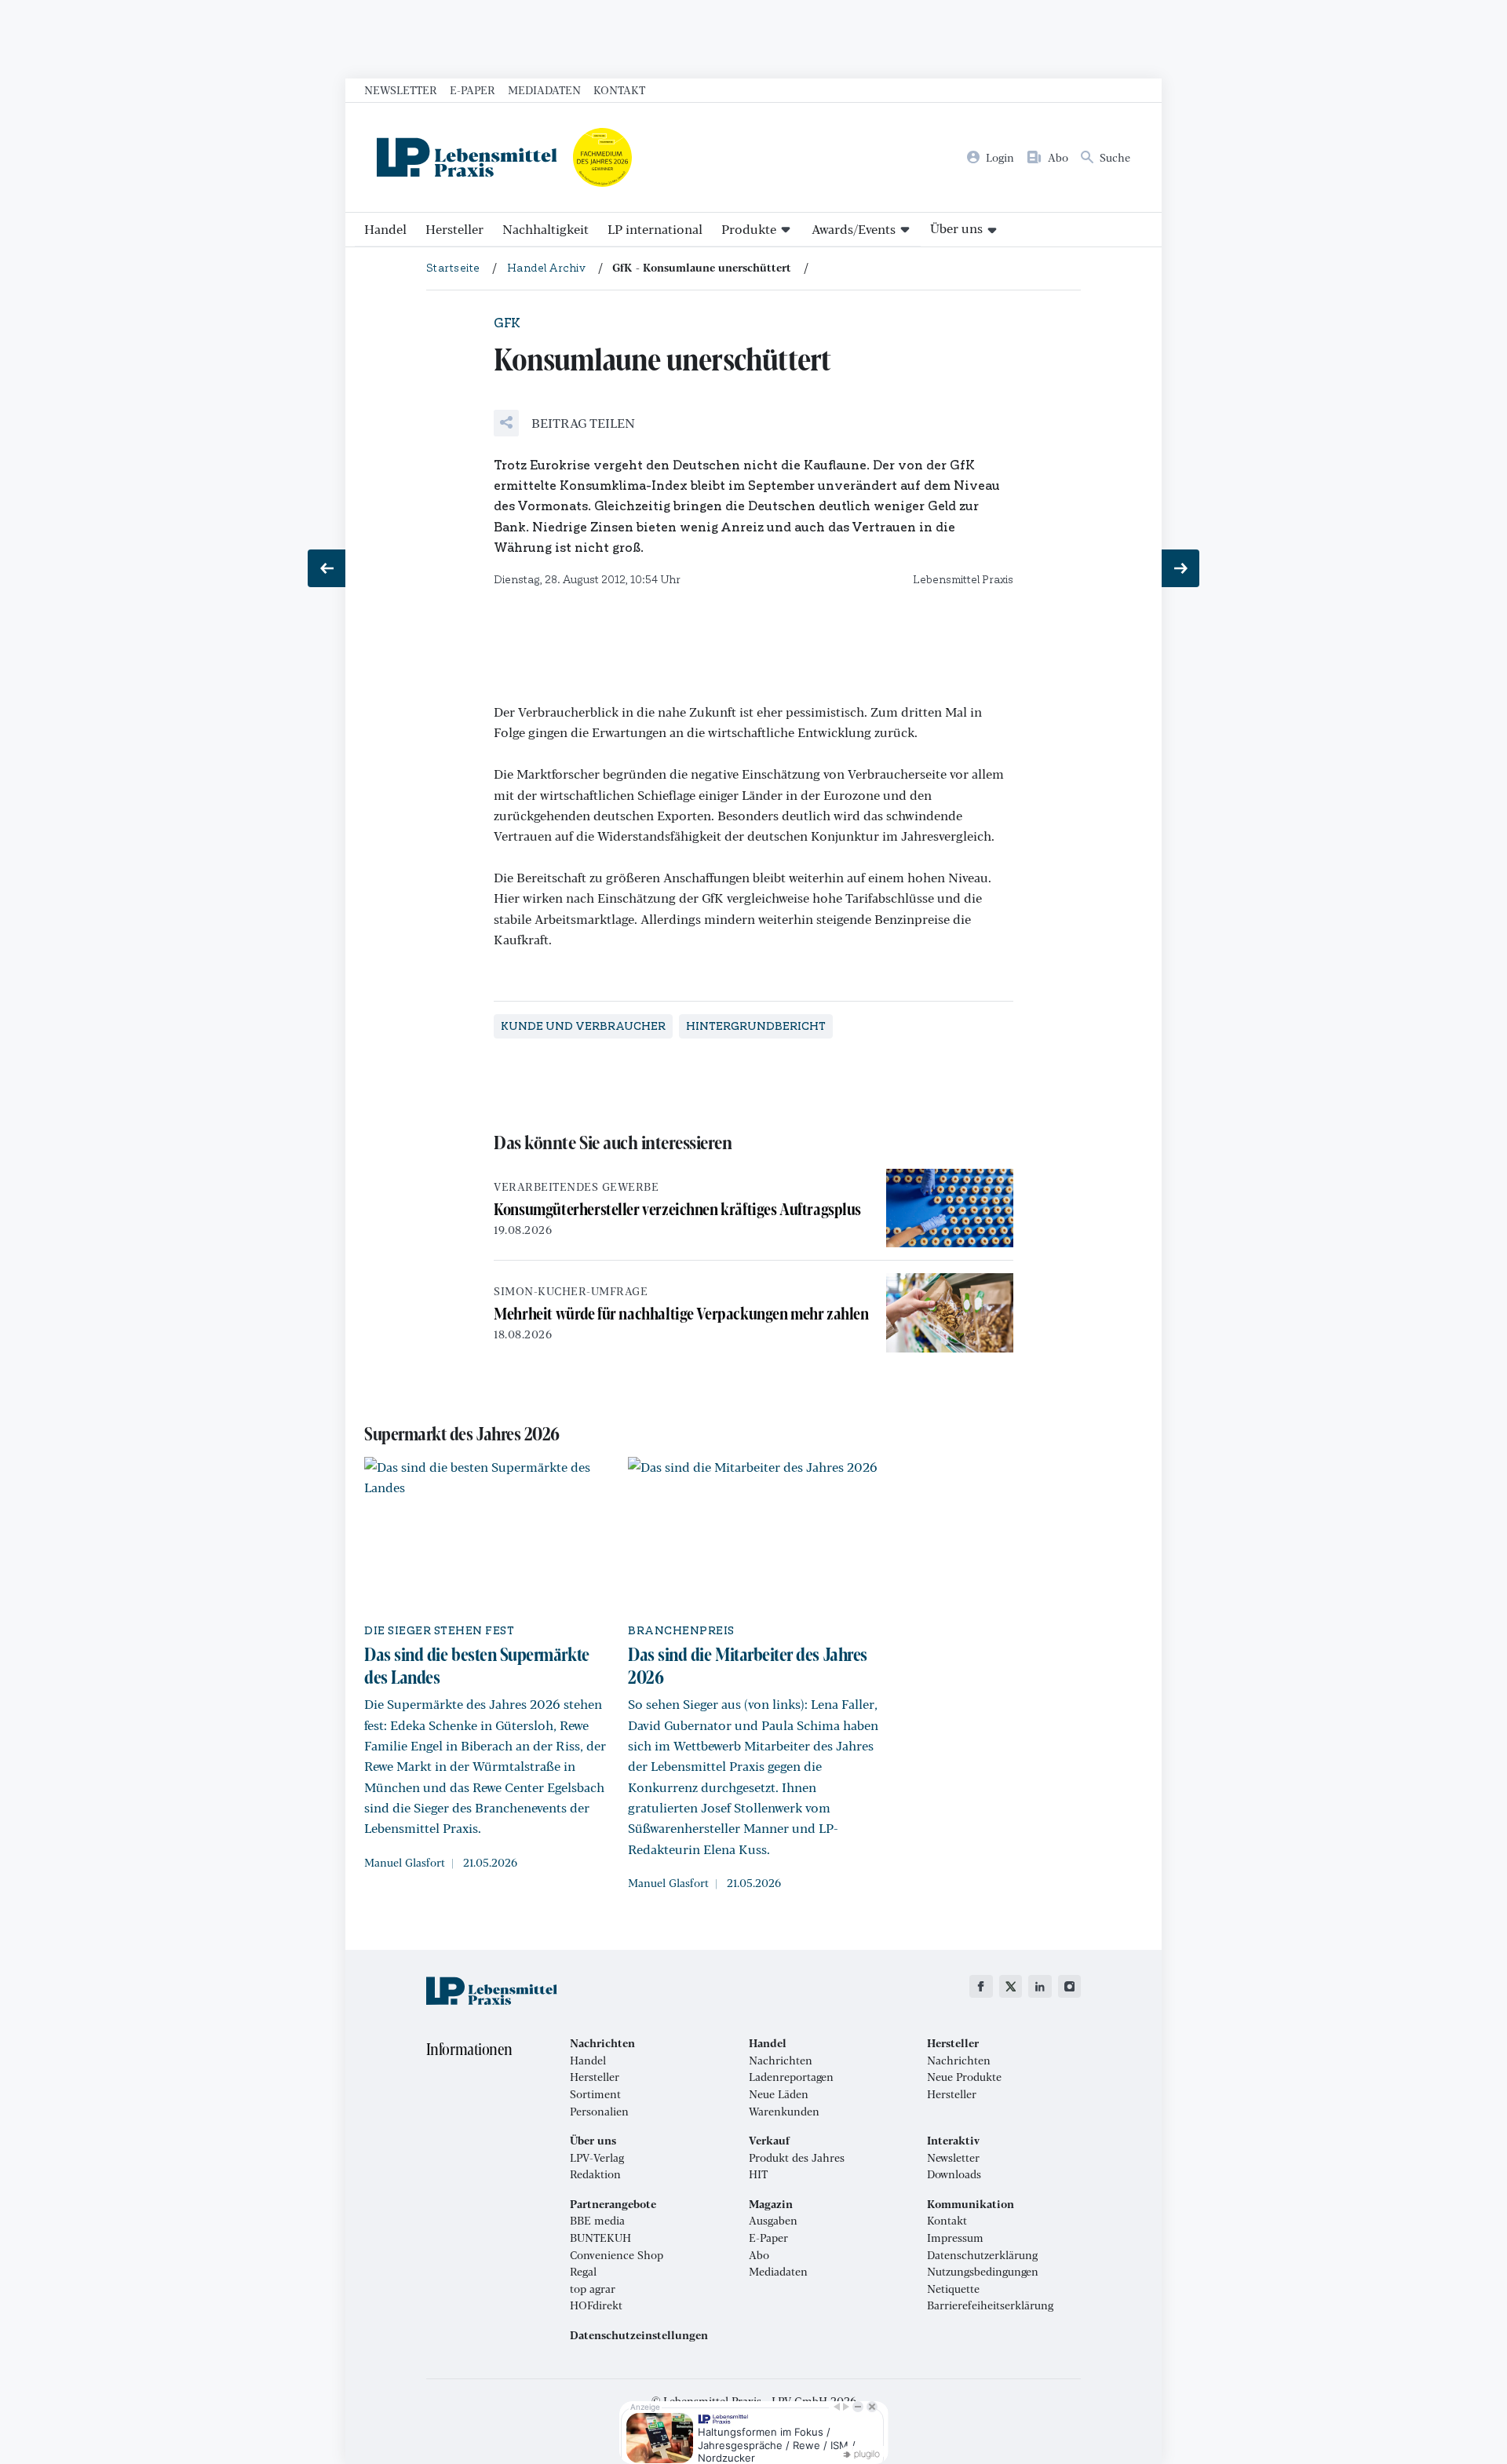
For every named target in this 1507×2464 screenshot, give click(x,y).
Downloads (954, 2174)
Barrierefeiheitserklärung (990, 2305)
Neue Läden (779, 2094)
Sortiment (595, 2094)
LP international (655, 229)
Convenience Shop (617, 2255)
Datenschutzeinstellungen (639, 2335)
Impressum (955, 2238)
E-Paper (473, 89)
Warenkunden (784, 2112)
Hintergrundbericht (756, 1026)
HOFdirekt (596, 2305)
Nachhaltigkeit (546, 229)
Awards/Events (854, 229)
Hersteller (454, 229)
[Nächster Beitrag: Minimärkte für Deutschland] (1180, 568)
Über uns (956, 228)
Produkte (749, 229)
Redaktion (595, 2174)
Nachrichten (781, 2061)
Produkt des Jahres (797, 2158)
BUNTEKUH (600, 2238)
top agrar (593, 2289)
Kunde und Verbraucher (583, 1026)
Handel (385, 229)
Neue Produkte (964, 2077)
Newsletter (401, 89)
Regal (583, 2272)
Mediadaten (544, 89)
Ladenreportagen (791, 2077)
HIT (758, 2174)
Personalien (599, 2112)
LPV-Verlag (597, 2158)
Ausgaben (773, 2221)
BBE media (597, 2221)
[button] (564, 423)
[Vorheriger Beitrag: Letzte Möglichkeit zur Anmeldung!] (327, 568)
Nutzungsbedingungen (983, 2272)
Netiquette (953, 2289)
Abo (759, 2255)
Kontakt (619, 89)
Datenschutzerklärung (982, 2255)
